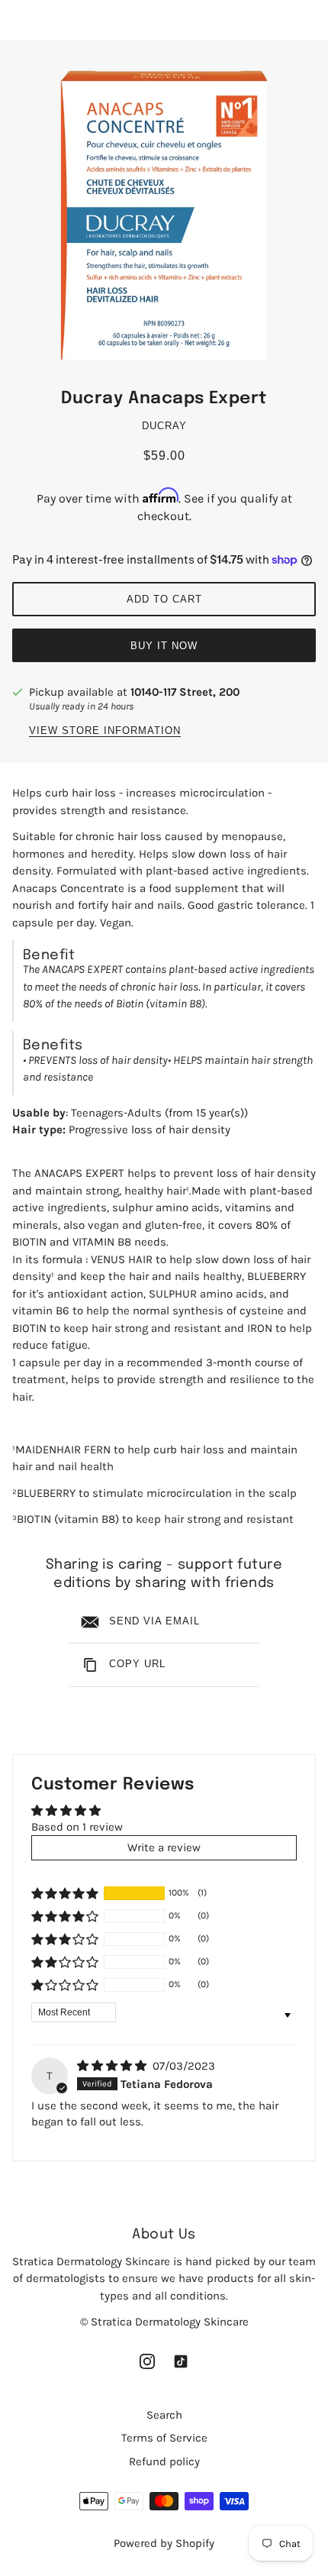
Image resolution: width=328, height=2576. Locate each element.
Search (164, 2415)
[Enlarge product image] (164, 217)
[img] (113, 2066)
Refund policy (164, 2461)
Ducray (164, 426)
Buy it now (164, 646)
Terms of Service (164, 2438)
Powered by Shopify (164, 2543)
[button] (65, 1893)
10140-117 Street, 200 (185, 692)
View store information (105, 731)
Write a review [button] (164, 1847)
